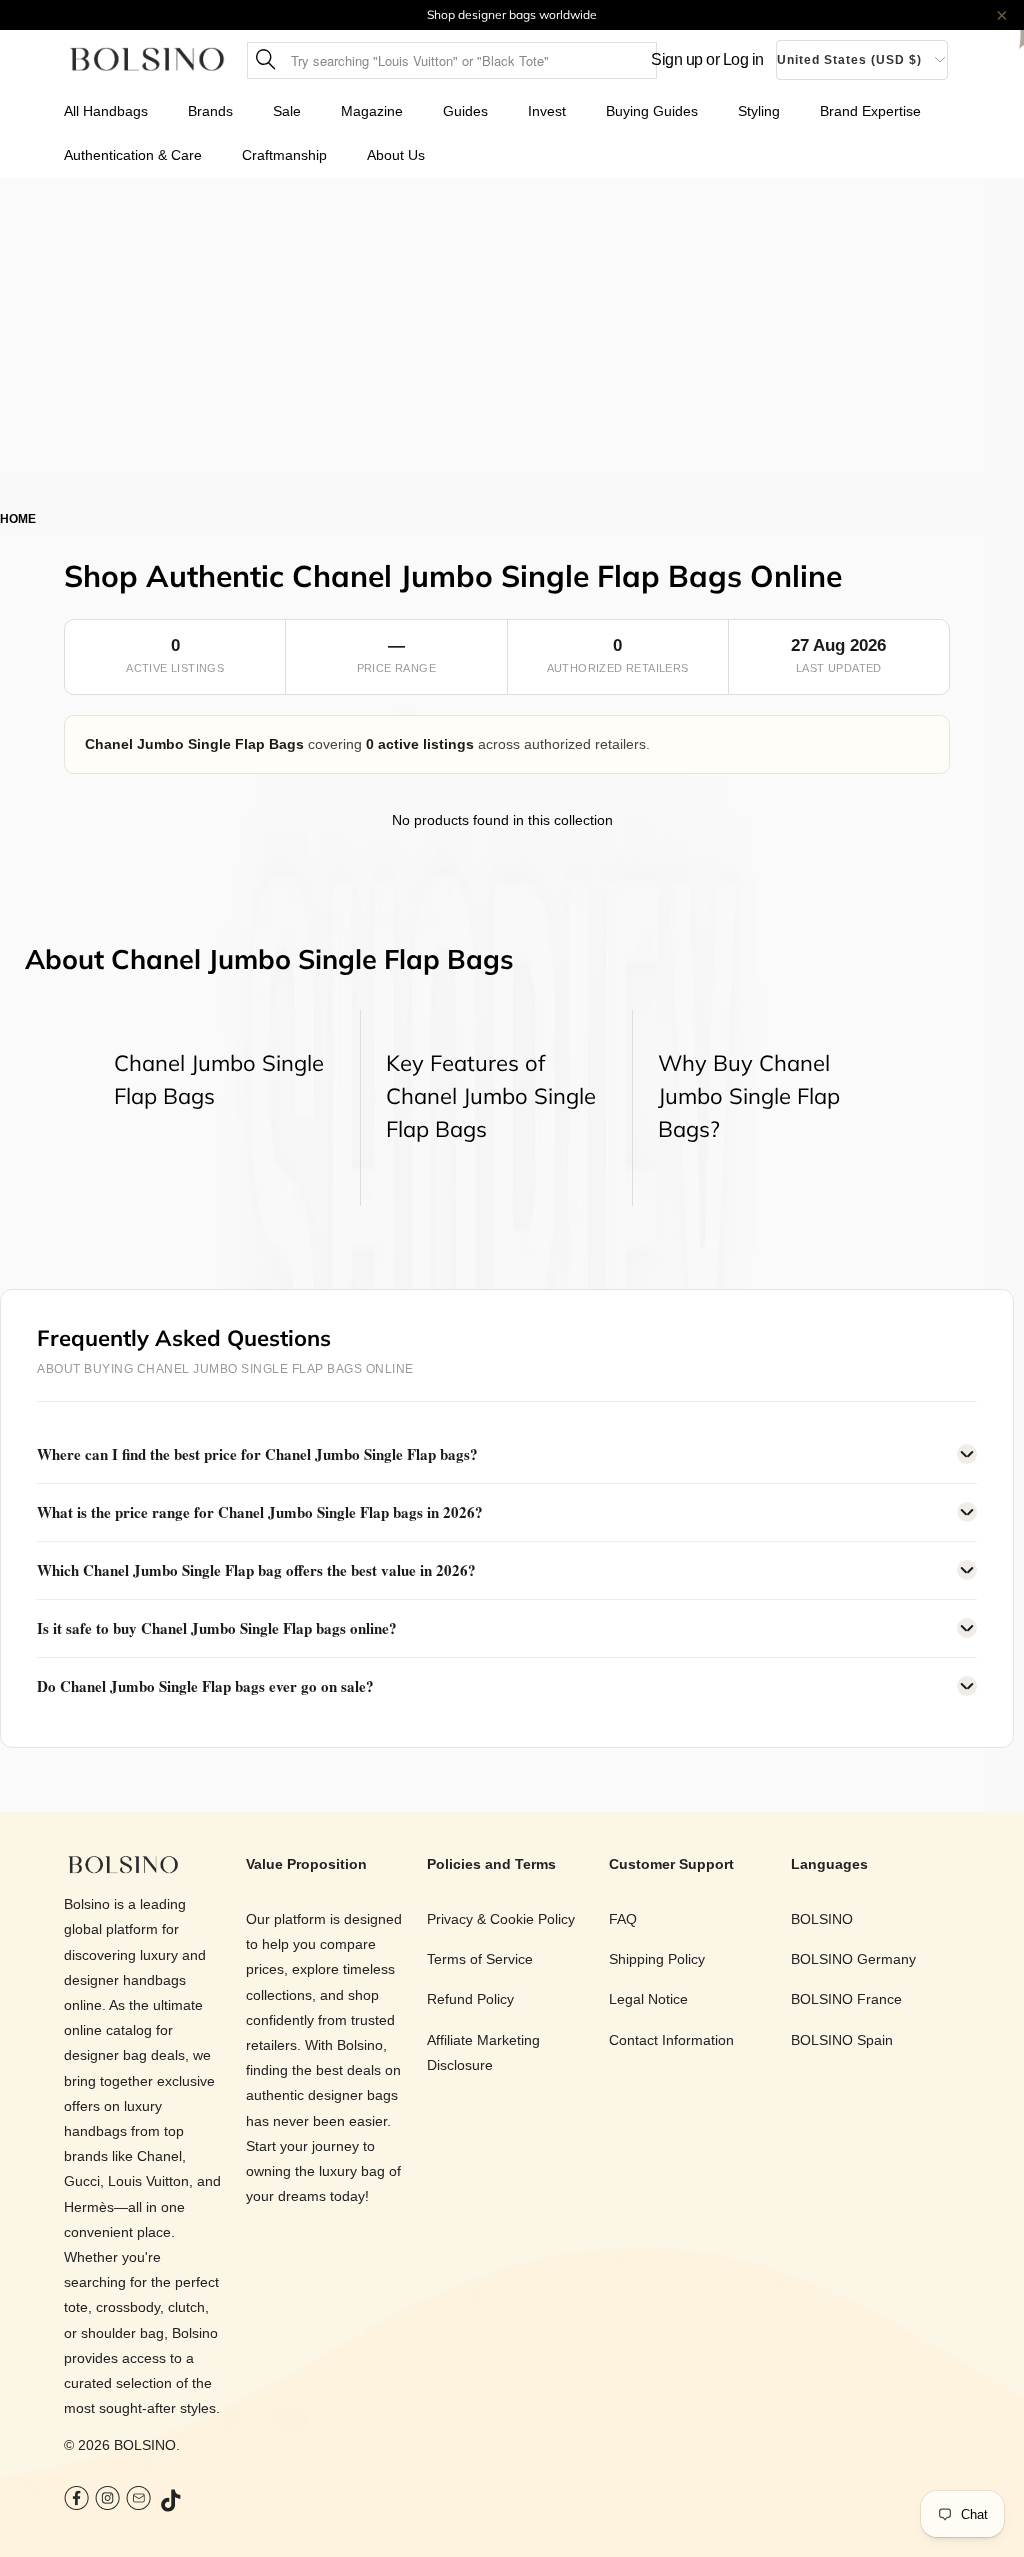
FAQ (623, 1919)
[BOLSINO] (147, 60)
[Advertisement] (512, 328)
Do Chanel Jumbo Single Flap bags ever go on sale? (205, 1686)
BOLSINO (145, 2445)
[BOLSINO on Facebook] (76, 2500)
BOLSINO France (846, 1999)
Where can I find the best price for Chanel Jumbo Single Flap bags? (257, 1454)
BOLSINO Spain (842, 2040)
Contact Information (671, 2040)
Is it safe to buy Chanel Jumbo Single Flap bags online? (217, 1628)
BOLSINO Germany (853, 1959)
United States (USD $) (849, 60)
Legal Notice (648, 1999)
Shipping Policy (657, 1959)
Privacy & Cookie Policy (501, 1919)
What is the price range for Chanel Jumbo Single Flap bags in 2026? (260, 1512)
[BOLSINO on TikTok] (172, 2502)
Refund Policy (470, 1999)
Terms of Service (480, 1959)
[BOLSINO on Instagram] (107, 2500)
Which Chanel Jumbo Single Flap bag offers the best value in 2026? (256, 1570)
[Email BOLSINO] (138, 2500)
